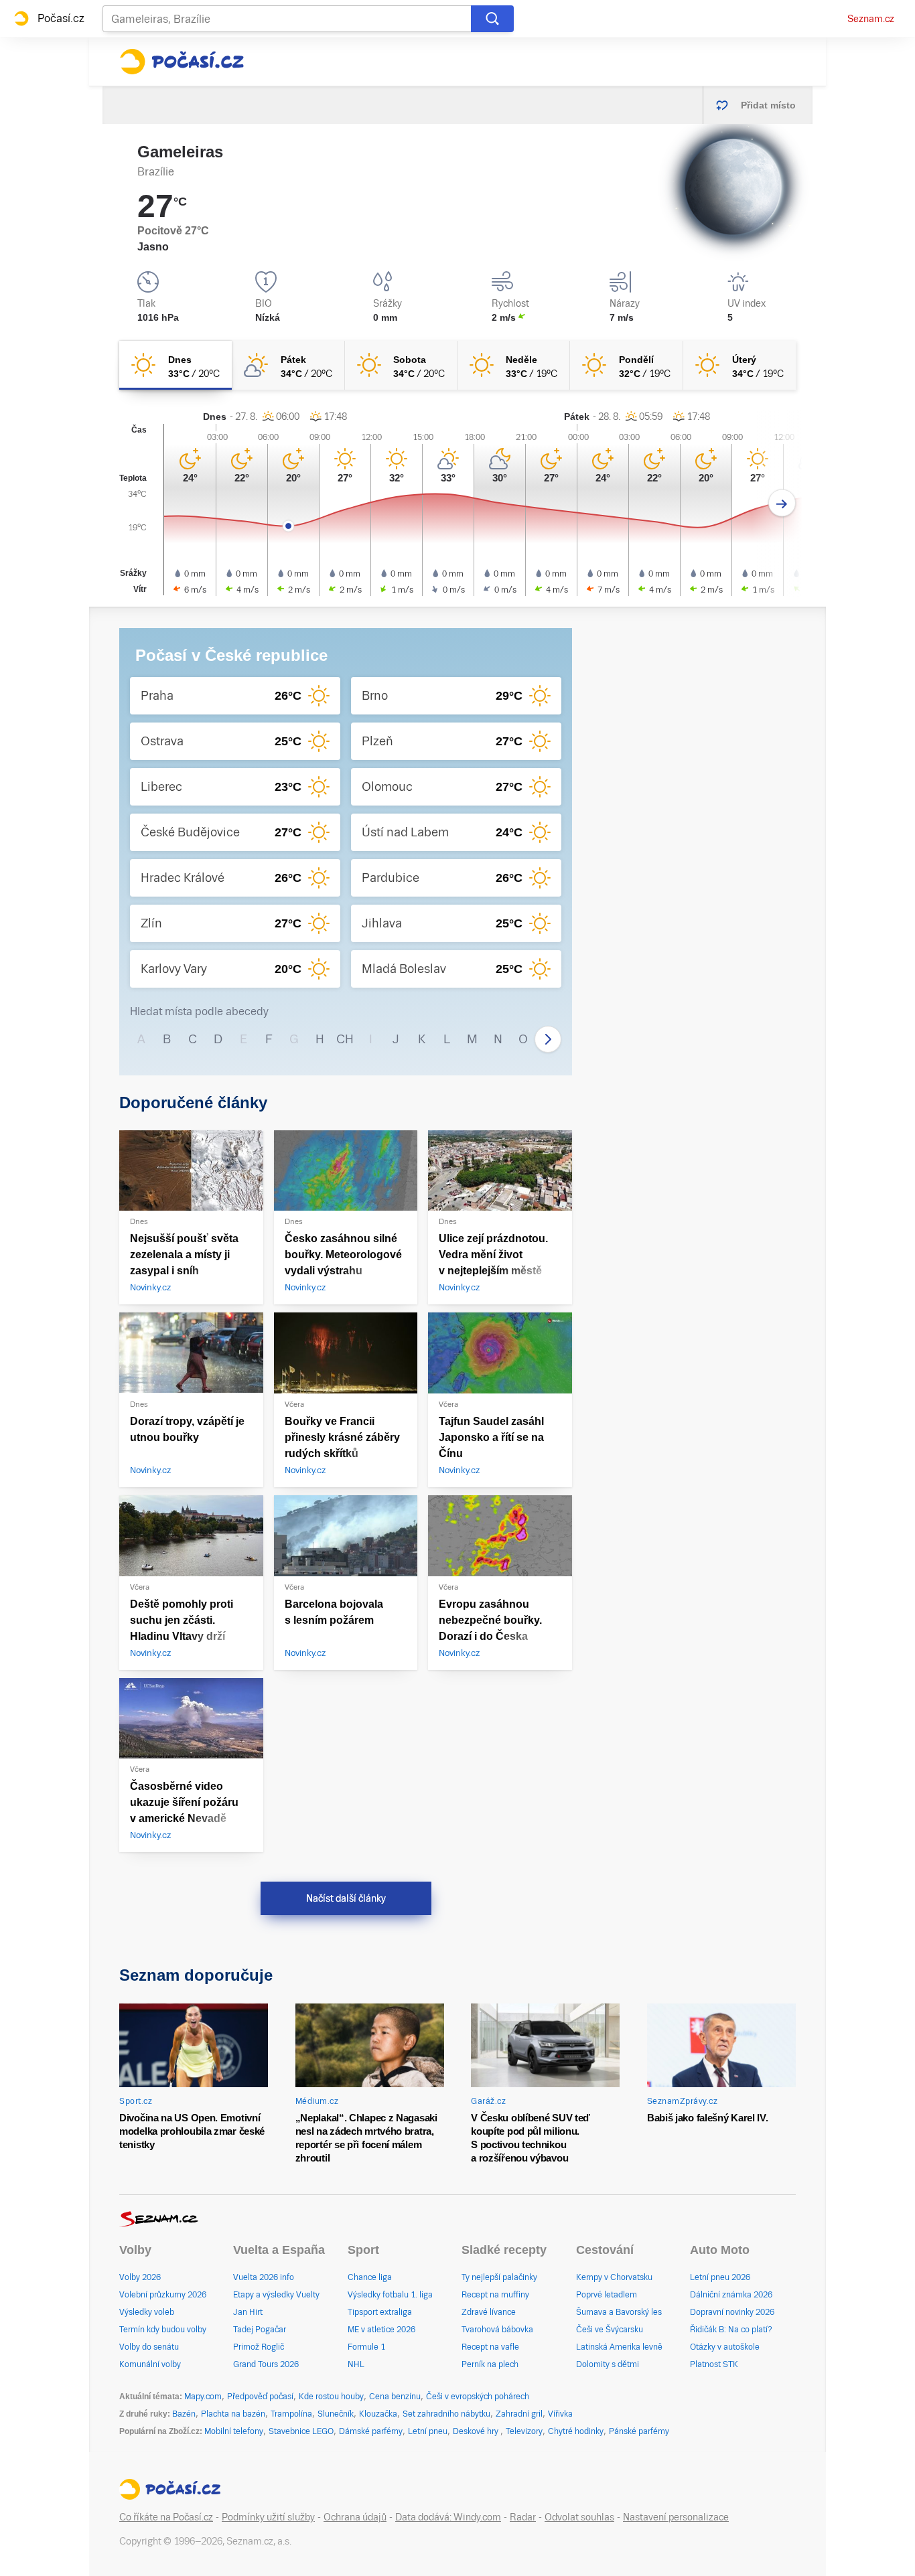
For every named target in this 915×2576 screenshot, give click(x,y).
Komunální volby (150, 2364)
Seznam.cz (871, 19)
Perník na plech (490, 2364)
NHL (356, 2364)
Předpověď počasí (260, 2397)
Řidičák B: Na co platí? (731, 2330)
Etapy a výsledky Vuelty (276, 2295)
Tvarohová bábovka (497, 2330)
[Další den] (782, 503)
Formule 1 (366, 2347)
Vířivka (560, 2414)
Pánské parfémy (639, 2431)
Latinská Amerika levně (619, 2347)
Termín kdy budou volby (163, 2330)
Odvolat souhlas (579, 2517)
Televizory (524, 2431)
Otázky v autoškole (725, 2347)
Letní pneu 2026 (720, 2277)
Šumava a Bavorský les (619, 2312)
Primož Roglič (259, 2347)
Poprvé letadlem (607, 2295)
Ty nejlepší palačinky (499, 2277)
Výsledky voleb (147, 2312)
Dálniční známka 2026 (731, 2295)
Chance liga (370, 2277)
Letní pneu (428, 2431)
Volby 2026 (140, 2277)
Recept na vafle (490, 2347)
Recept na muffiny (495, 2295)
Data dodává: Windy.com (448, 2517)
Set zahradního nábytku (446, 2414)
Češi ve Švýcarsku (610, 2330)
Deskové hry (477, 2431)
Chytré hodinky (576, 2431)
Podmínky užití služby (268, 2517)
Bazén (184, 2414)
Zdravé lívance (489, 2312)
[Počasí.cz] (182, 62)
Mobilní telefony (234, 2431)
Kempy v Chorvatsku (614, 2277)
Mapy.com (203, 2397)
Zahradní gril (519, 2414)
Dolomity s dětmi (608, 2364)
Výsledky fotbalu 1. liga (390, 2295)
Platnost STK (714, 2364)
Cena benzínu (395, 2397)
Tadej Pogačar (260, 2330)
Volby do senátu (149, 2347)
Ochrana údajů (355, 2517)
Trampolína (291, 2414)
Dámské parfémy (371, 2431)
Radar (523, 2517)
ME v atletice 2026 (381, 2330)
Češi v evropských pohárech (478, 2397)
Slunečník (336, 2414)
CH (345, 1039)
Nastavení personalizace (676, 2517)
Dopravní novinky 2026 (732, 2312)
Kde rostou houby (331, 2397)
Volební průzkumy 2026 (163, 2295)
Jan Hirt (248, 2312)
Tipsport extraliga (380, 2312)
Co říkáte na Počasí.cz (166, 2517)
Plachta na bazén (233, 2414)
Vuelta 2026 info (264, 2277)
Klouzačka (378, 2414)
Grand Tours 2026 (266, 2364)
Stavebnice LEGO (301, 2431)
